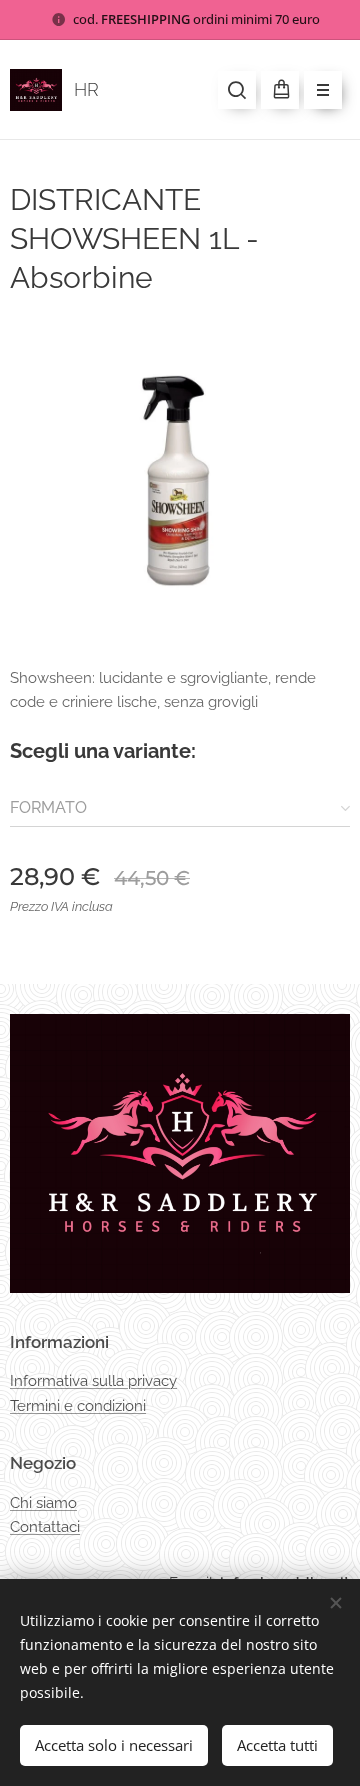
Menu (323, 90)
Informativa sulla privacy (93, 1381)
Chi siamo (43, 1503)
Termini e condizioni (78, 1406)
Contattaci (45, 1527)
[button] (237, 90)
